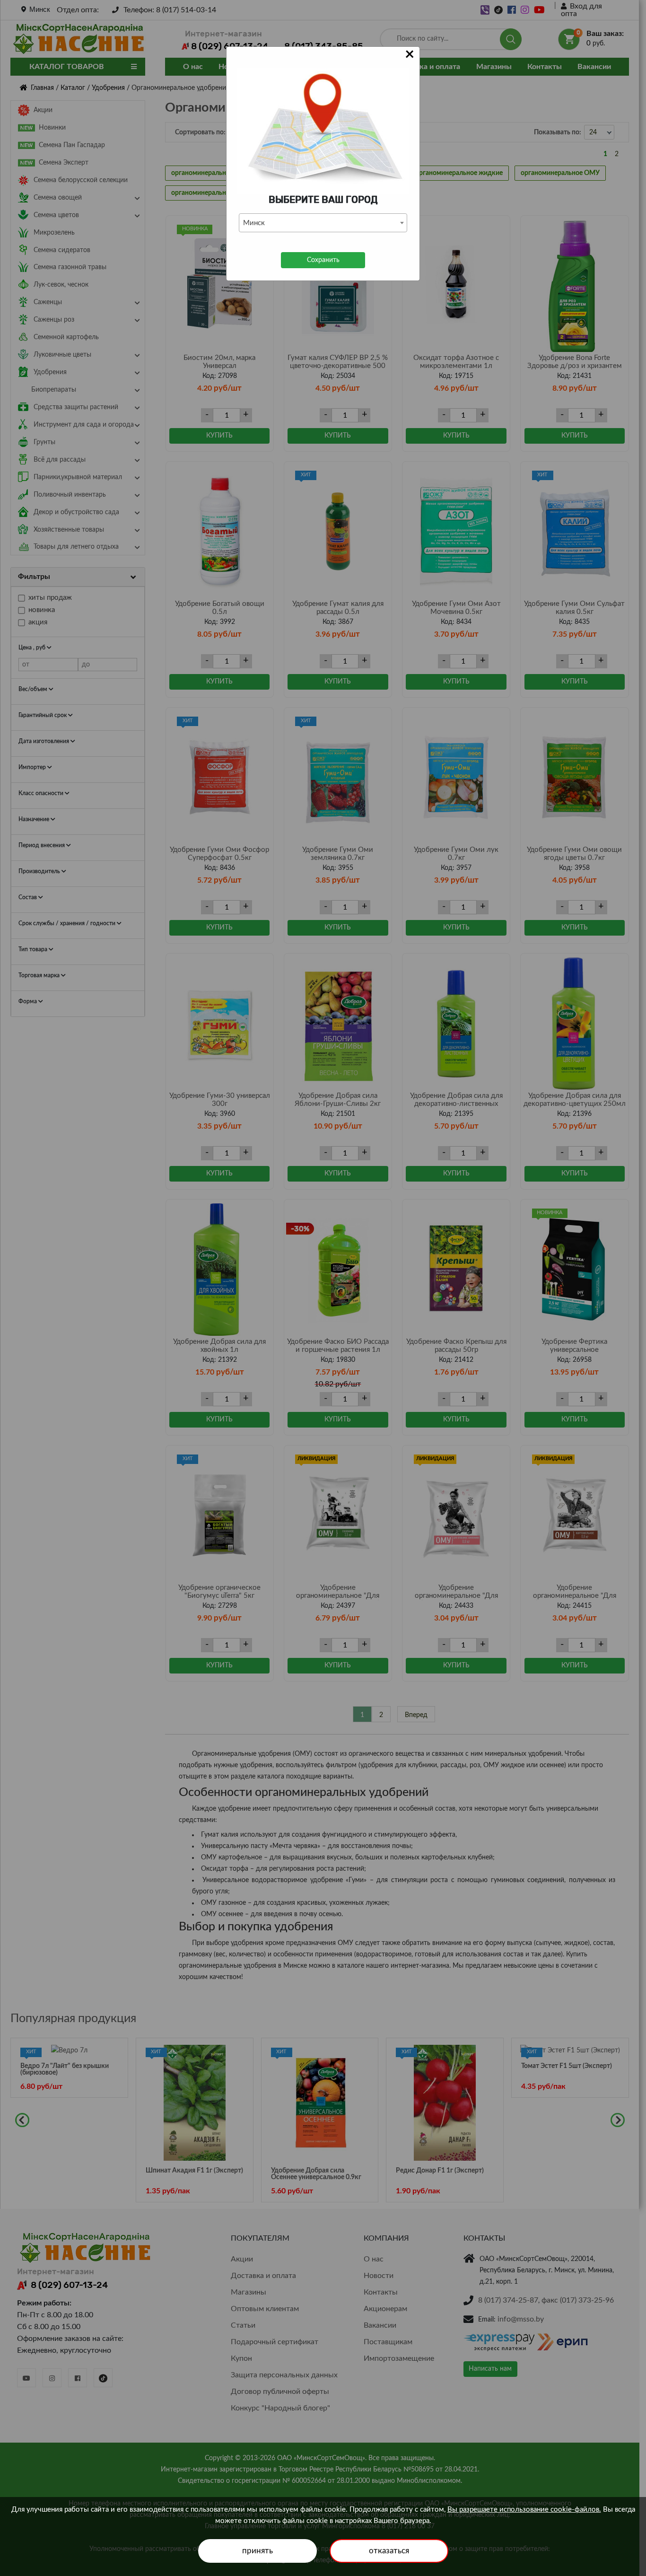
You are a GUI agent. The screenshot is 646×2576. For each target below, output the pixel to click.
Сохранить (323, 260)
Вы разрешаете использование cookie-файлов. (524, 2510)
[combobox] (323, 223)
